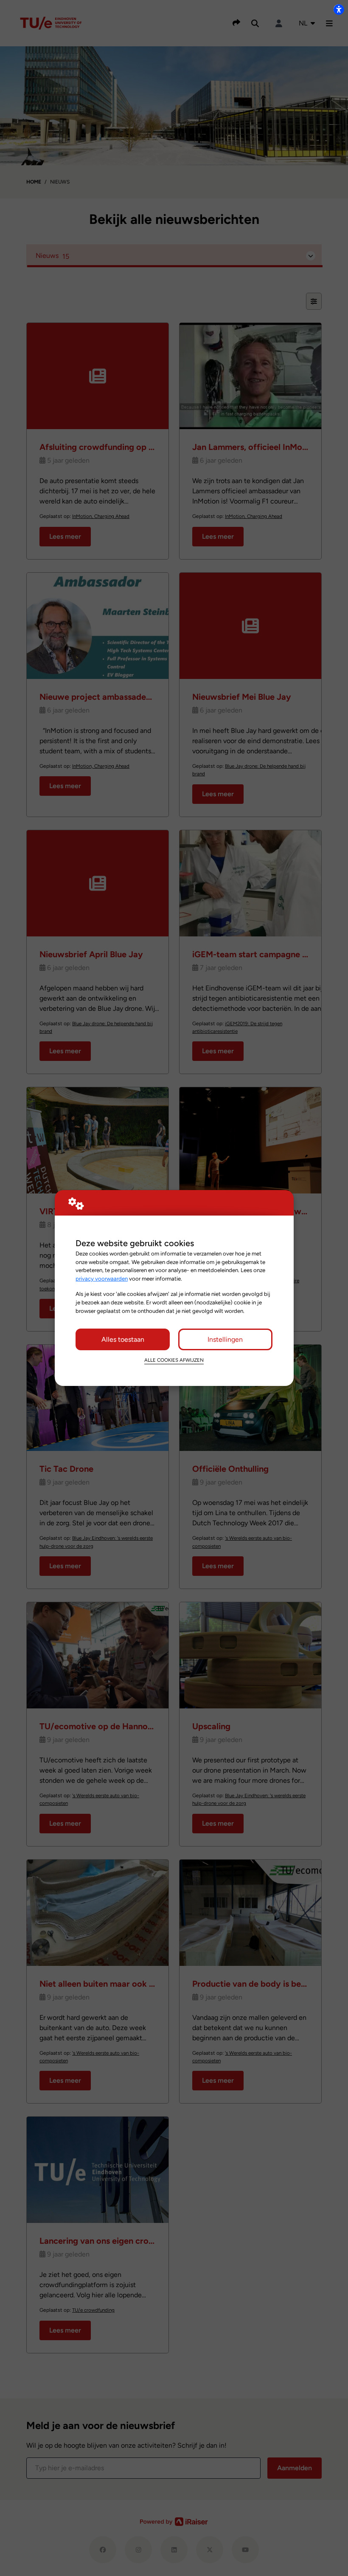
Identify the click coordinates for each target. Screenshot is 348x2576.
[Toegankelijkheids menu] (339, 9)
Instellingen (225, 1339)
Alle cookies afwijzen (174, 1360)
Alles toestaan (123, 1339)
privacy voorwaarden (102, 1278)
